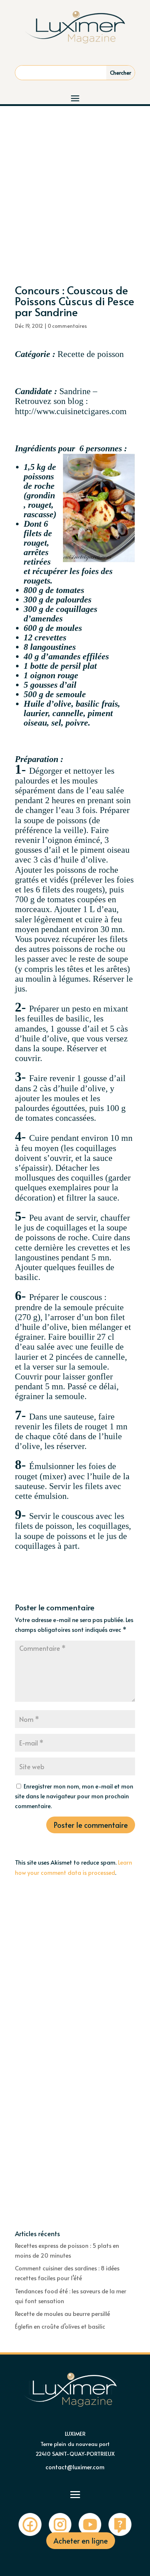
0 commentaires (67, 326)
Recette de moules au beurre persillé (62, 2313)
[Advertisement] (75, 185)
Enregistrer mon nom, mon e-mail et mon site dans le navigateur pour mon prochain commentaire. (74, 1796)
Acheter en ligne (81, 2541)
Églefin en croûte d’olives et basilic (60, 2326)
